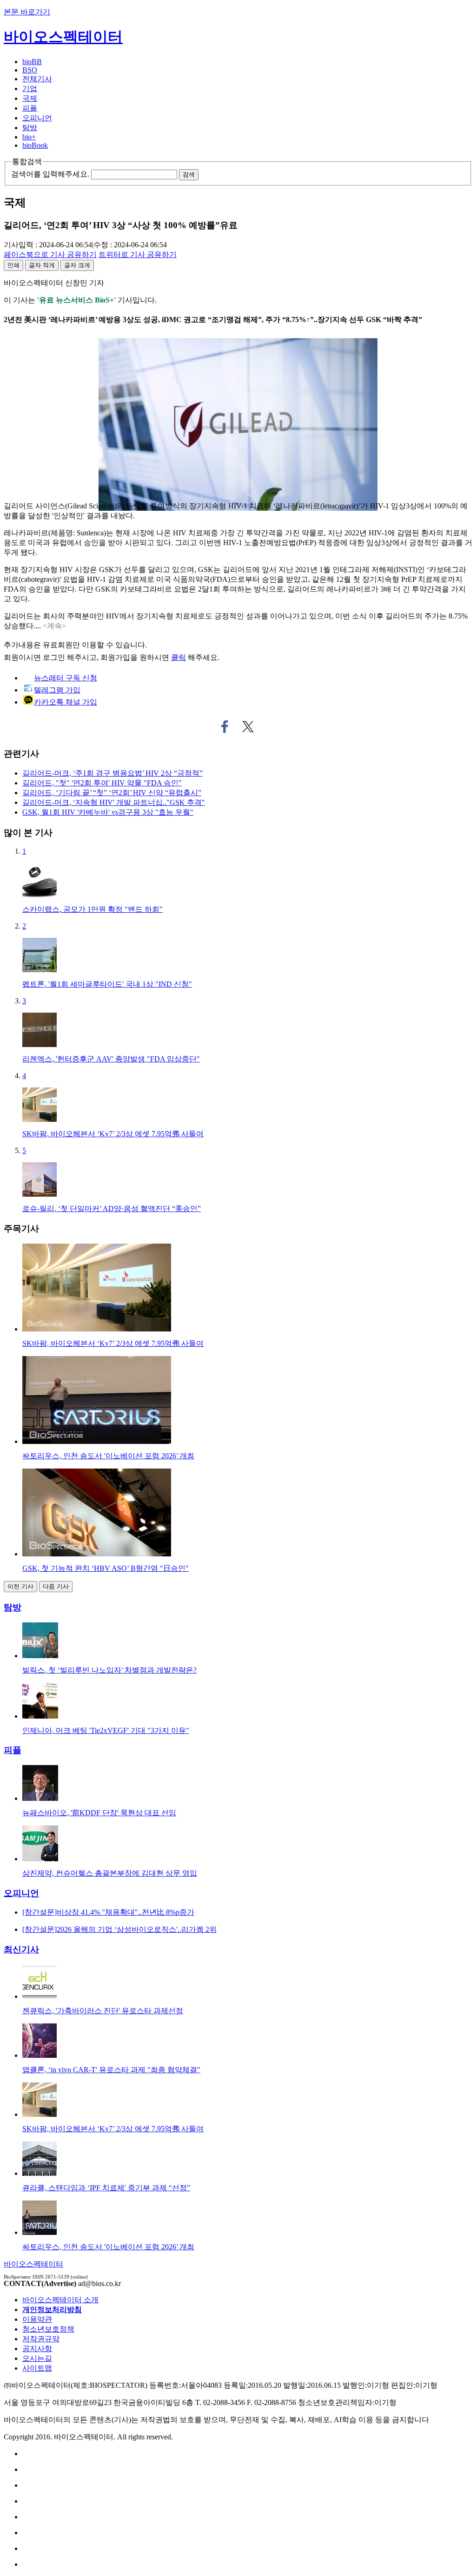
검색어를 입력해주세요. (50, 174)
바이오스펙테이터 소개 (60, 2300)
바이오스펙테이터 (63, 37)
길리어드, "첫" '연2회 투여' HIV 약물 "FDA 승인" (102, 783)
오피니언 (37, 118)
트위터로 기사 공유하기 (248, 727)
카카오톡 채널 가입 (66, 702)
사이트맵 (37, 2368)
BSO (30, 70)
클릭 (178, 657)
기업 (30, 89)
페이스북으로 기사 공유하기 (225, 727)
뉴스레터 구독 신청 (66, 678)
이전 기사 (20, 1586)
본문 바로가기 (27, 12)
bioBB (32, 62)
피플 (30, 108)
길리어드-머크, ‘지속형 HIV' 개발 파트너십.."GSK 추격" (114, 802)
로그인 (54, 657)
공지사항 (37, 2349)
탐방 (30, 128)
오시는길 (37, 2358)
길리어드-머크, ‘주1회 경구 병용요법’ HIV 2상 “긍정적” (112, 773)
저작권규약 (41, 2339)
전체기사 (37, 79)
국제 (30, 98)
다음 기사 (56, 1586)
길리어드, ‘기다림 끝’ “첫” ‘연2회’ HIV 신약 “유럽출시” (112, 793)
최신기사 (21, 1949)
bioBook (35, 145)
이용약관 (37, 2319)
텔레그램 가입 (57, 690)
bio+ (29, 137)
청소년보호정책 (48, 2329)
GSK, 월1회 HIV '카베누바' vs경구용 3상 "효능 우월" (108, 812)
